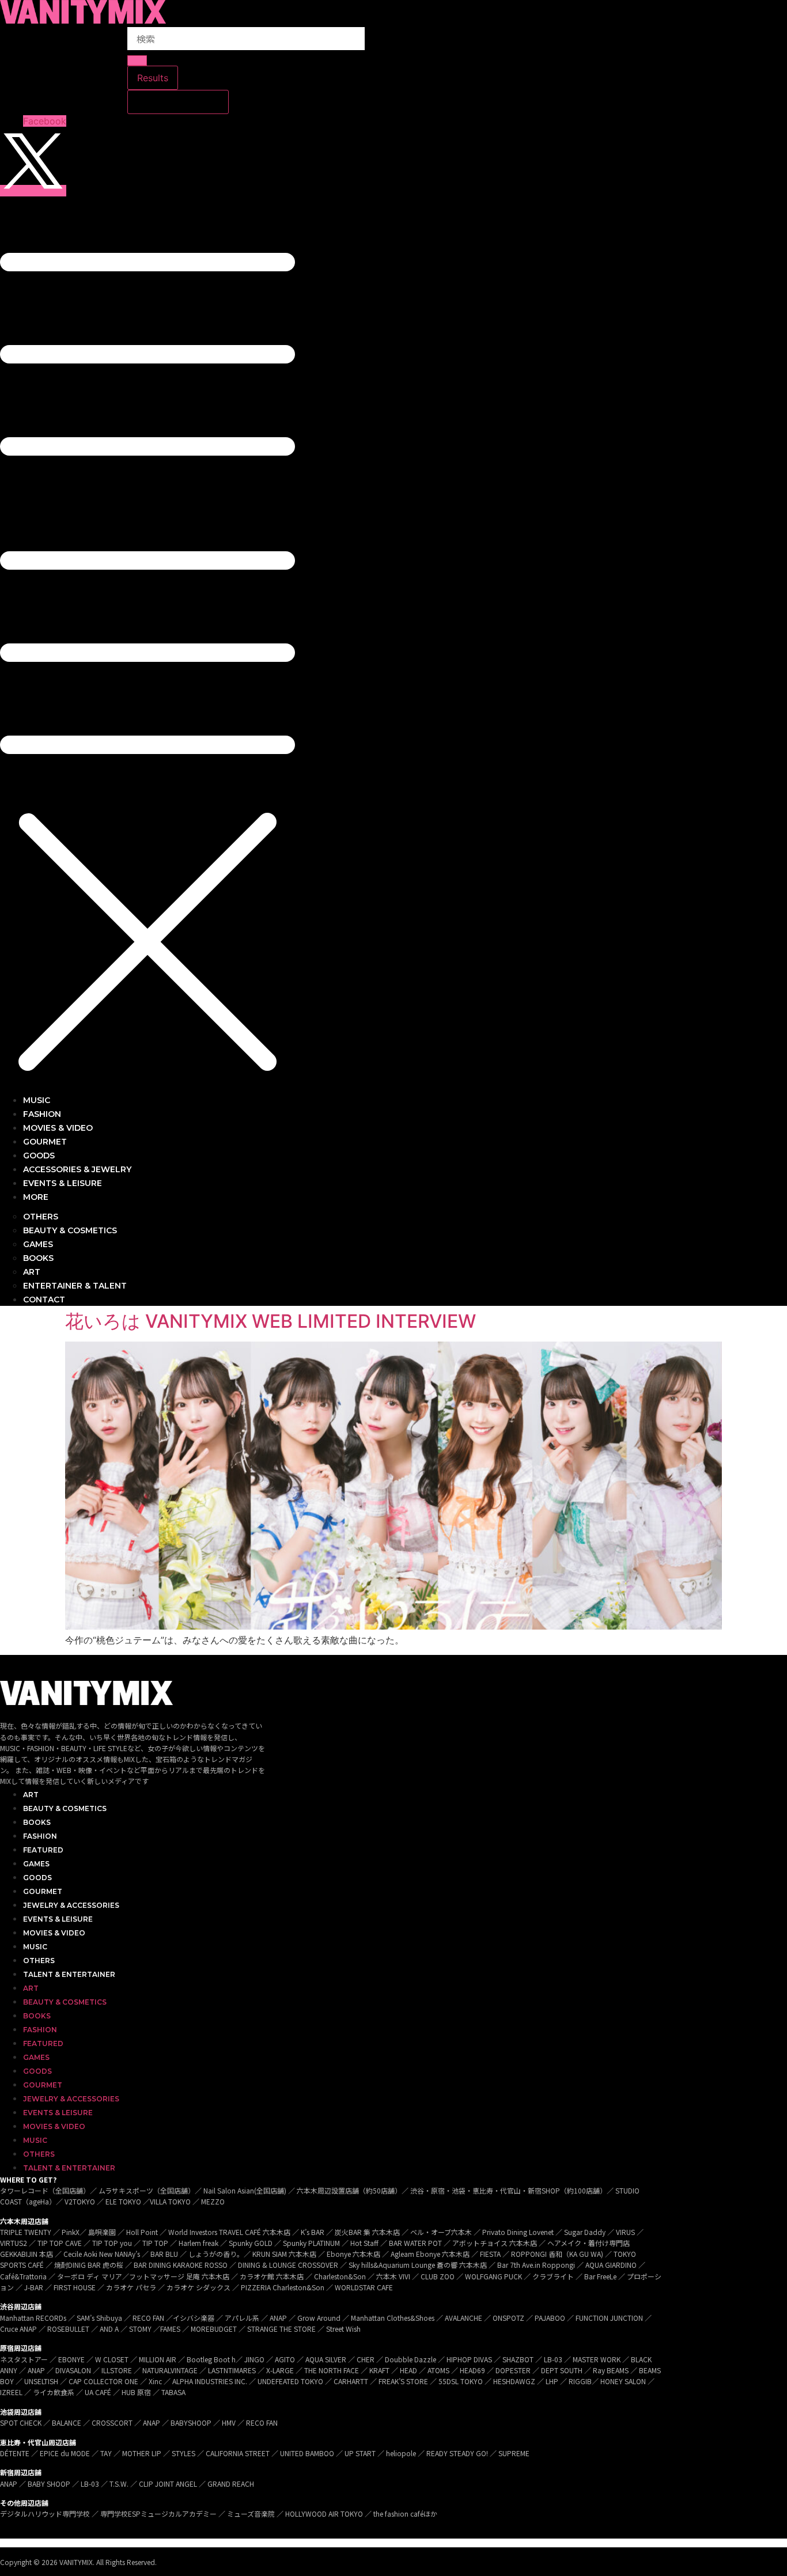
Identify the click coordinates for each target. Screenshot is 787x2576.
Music (35, 1947)
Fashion (40, 1836)
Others (39, 1961)
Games (36, 1864)
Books (37, 1822)
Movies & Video (54, 1933)
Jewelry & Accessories (71, 1905)
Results (153, 78)
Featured (43, 1850)
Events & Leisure (58, 1919)
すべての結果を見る (178, 102)
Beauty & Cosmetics (65, 1808)
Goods (37, 1878)
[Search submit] (137, 60)
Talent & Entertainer (69, 1974)
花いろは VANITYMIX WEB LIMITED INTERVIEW (270, 1321)
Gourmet (43, 1891)
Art (31, 1795)
